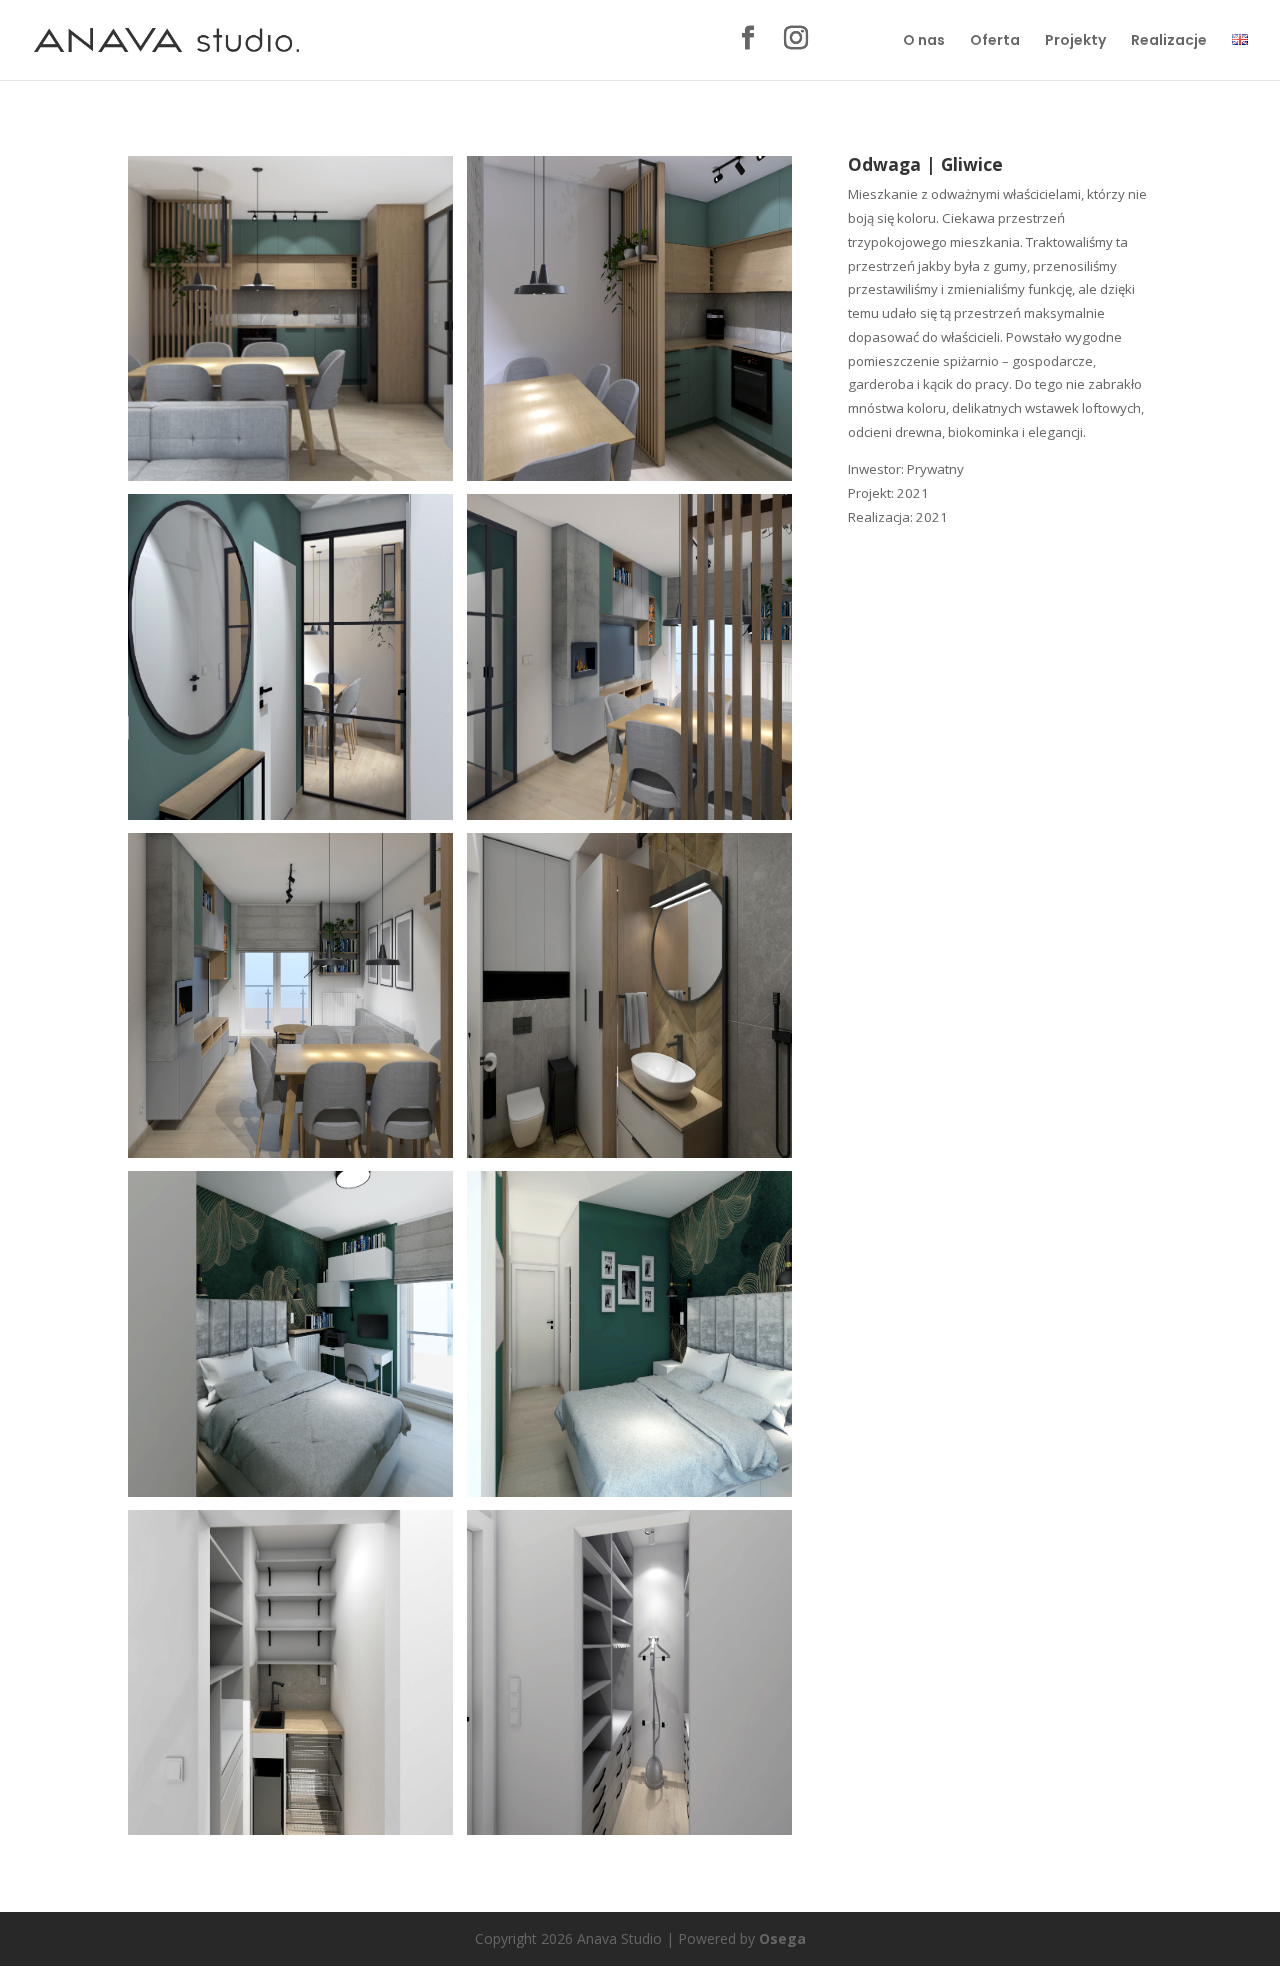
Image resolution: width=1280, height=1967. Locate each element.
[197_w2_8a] (290, 1834)
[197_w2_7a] (629, 1157)
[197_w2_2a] (290, 1157)
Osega (782, 1938)
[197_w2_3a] (629, 819)
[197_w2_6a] (290, 1496)
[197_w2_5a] (290, 819)
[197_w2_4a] (629, 480)
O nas (924, 41)
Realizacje (1169, 41)
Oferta (995, 41)
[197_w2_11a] (629, 1496)
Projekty (1075, 41)
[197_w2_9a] (629, 1834)
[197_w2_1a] (290, 480)
